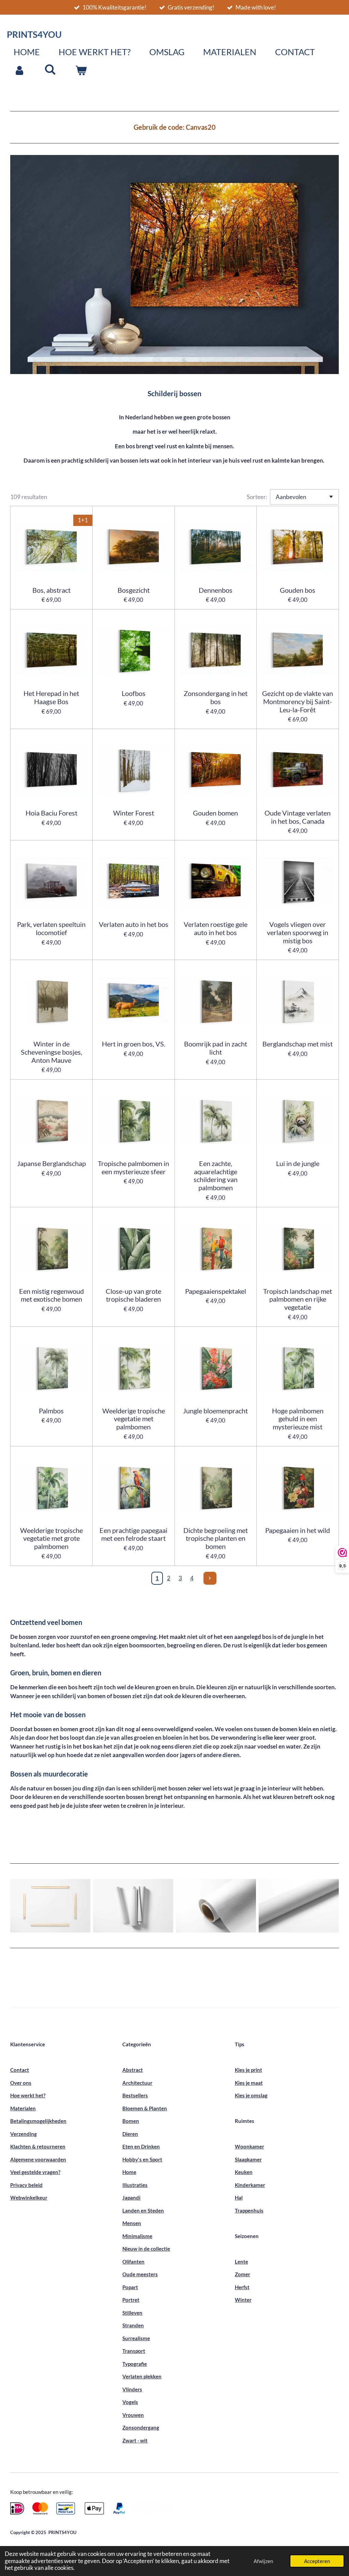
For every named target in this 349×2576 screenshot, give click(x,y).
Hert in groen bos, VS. (134, 1044)
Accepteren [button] (317, 2561)
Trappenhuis (249, 2210)
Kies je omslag (251, 2095)
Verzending (24, 2134)
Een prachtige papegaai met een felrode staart (133, 1534)
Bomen (131, 2121)
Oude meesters (140, 2274)
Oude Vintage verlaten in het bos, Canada (298, 817)
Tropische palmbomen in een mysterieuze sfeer (133, 1168)
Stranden (133, 2325)
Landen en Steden (143, 2210)
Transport (134, 2351)
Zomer (242, 2274)
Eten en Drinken (141, 2146)
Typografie (135, 2364)
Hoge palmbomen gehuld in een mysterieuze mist (298, 1419)
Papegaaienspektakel (216, 1291)
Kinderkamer (250, 2185)
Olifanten (133, 2262)
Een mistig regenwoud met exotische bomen (51, 1295)
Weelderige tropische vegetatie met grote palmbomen (51, 1539)
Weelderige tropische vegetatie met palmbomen (134, 1419)
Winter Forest (134, 813)
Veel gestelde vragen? (35, 2172)
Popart (130, 2287)
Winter (243, 2300)
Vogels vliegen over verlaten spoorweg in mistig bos (298, 933)
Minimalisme (137, 2236)
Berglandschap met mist (298, 1044)
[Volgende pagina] (210, 1578)
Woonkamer (249, 2146)
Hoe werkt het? (28, 2095)
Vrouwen (133, 2415)
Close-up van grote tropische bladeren (133, 1295)
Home (129, 2172)
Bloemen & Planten (145, 2108)
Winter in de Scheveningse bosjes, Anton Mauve (51, 1052)
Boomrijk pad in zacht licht (216, 1048)
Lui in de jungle (298, 1163)
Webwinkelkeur (29, 2198)
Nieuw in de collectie (146, 2249)
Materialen (23, 2108)
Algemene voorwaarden (38, 2159)
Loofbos (134, 693)
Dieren (130, 2134)
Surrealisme (136, 2338)
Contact (20, 2070)
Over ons (21, 2083)
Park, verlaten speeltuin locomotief (51, 928)
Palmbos (51, 1411)
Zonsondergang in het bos (216, 697)
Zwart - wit (135, 2440)
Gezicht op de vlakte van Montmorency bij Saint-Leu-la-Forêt (298, 702)
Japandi (131, 2198)
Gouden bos (298, 590)
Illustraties (135, 2185)
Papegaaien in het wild (298, 1530)
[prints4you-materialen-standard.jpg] (50, 1906)
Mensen (132, 2223)
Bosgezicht (134, 590)
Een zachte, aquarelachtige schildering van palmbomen (216, 1176)
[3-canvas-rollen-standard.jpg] (133, 1906)
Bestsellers (135, 2095)
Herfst (242, 2287)
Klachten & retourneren (38, 2146)
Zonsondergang (141, 2427)
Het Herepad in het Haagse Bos (51, 697)
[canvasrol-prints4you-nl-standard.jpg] (216, 1906)
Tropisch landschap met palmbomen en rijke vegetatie (298, 1299)
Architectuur (137, 2083)
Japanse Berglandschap (51, 1163)
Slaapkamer (248, 2159)
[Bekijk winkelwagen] (81, 71)
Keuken (244, 2172)
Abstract (133, 2070)
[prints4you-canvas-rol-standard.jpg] (299, 1906)
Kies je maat (249, 2083)
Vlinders (132, 2389)
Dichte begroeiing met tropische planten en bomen (216, 1539)
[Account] (20, 71)
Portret (131, 2300)
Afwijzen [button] (263, 2561)
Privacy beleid (26, 2185)
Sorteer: (257, 497)
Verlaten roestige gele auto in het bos (216, 928)
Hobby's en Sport (142, 2159)
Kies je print (248, 2070)
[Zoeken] (50, 69)
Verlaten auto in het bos (134, 924)
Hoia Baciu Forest (51, 813)
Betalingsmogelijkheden (38, 2121)
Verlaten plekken (142, 2376)
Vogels (130, 2402)
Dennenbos (216, 590)
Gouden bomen (215, 813)
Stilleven (132, 2313)
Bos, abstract (51, 590)
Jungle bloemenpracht (215, 1411)
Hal (239, 2198)
